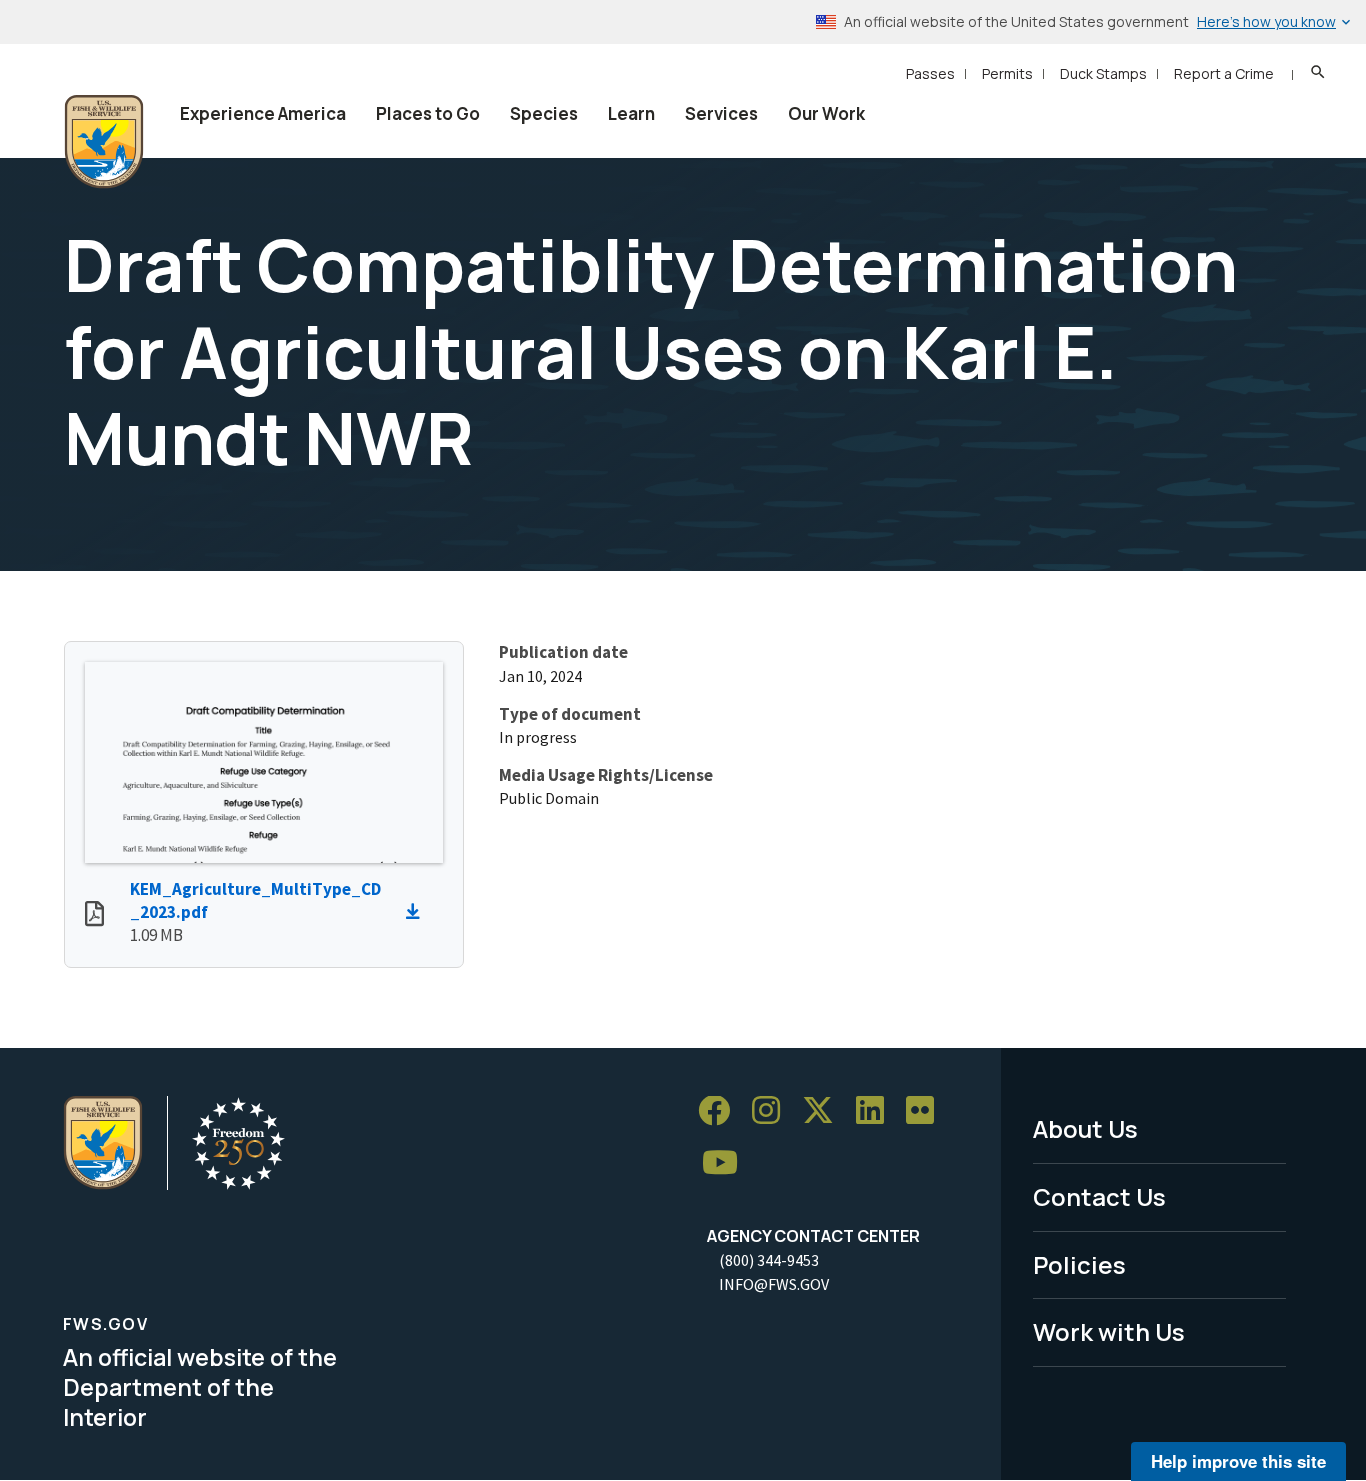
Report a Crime (1224, 73)
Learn (631, 113)
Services (721, 113)
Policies (1079, 1264)
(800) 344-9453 (769, 1260)
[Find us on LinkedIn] (877, 1111)
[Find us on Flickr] (927, 1111)
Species (544, 113)
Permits (1007, 73)
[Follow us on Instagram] (773, 1111)
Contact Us (1099, 1196)
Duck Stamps (1103, 73)
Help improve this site (1238, 1461)
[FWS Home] (104, 142)
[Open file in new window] (94, 916)
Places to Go (428, 113)
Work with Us (1109, 1331)
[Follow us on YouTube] (727, 1163)
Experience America (263, 113)
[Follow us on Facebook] (721, 1111)
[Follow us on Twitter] (825, 1111)
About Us (1085, 1128)
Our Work (826, 113)
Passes (930, 73)
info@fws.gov (774, 1284)
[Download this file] (418, 912)
